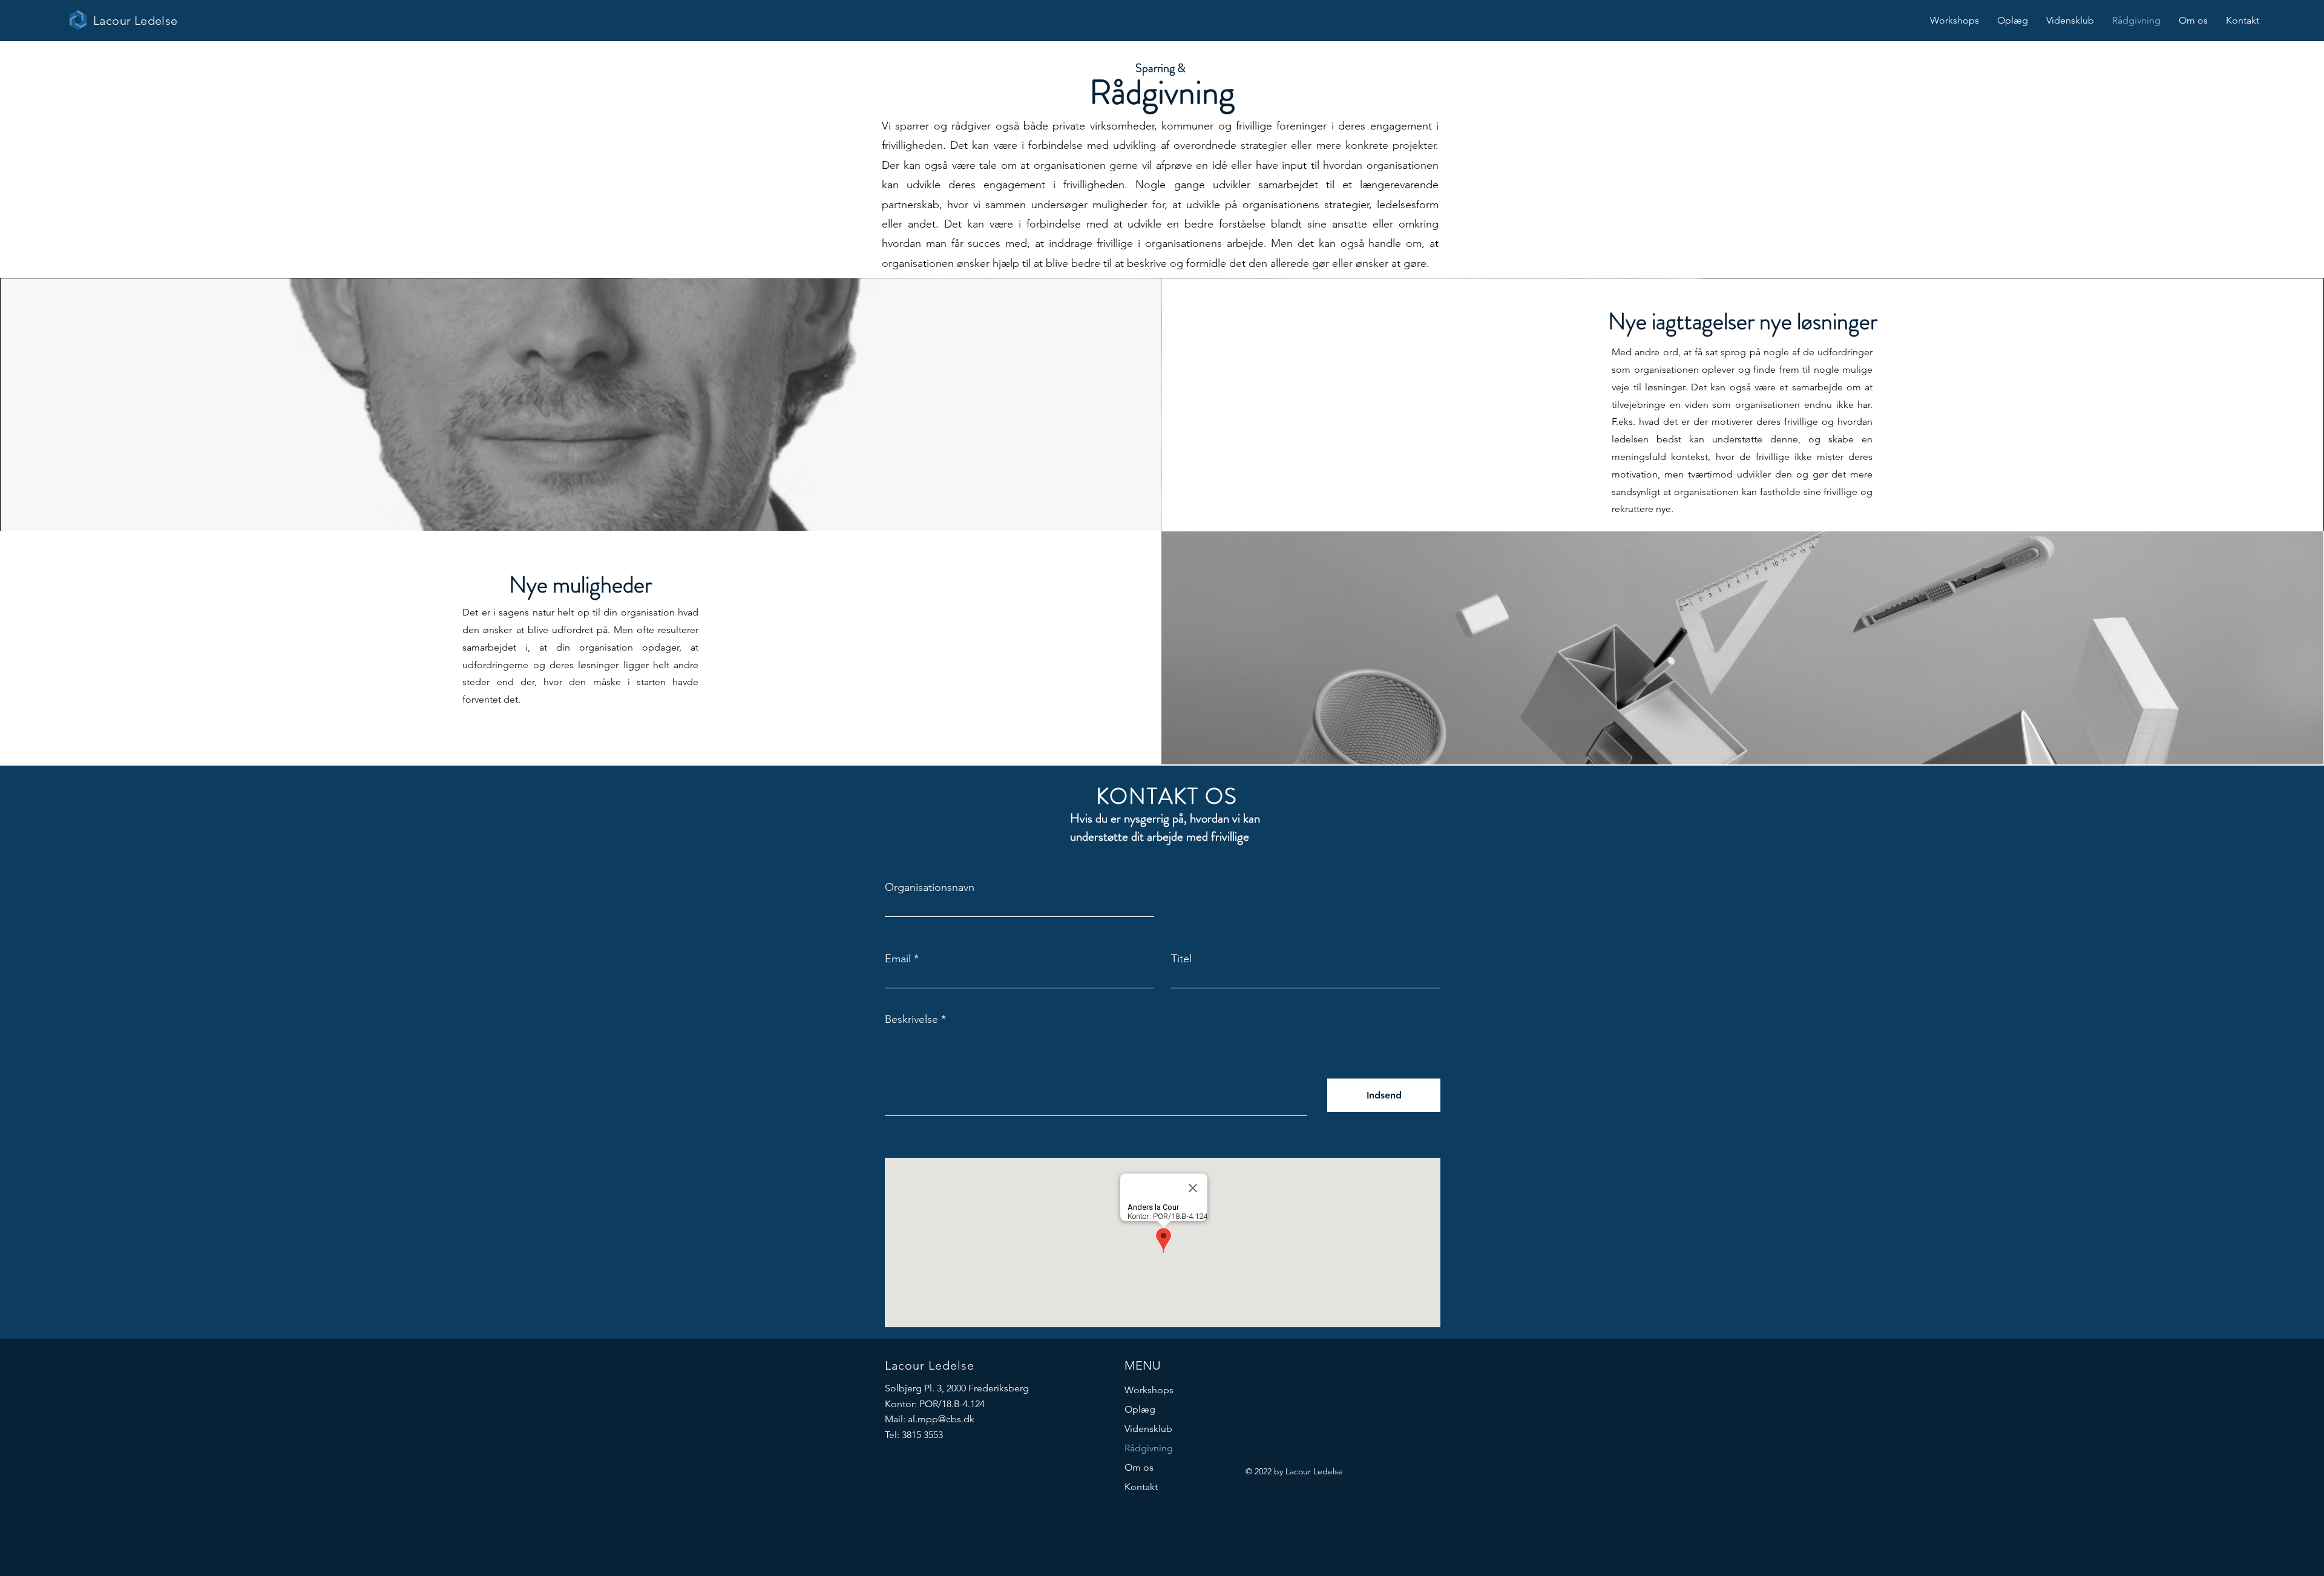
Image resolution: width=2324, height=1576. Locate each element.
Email (898, 959)
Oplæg (1140, 1409)
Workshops (1149, 1390)
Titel (1181, 959)
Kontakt (1141, 1487)
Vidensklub (1148, 1429)
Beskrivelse (911, 1019)
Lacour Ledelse (136, 21)
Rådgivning (1149, 1448)
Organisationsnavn (930, 887)
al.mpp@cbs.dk (941, 1419)
